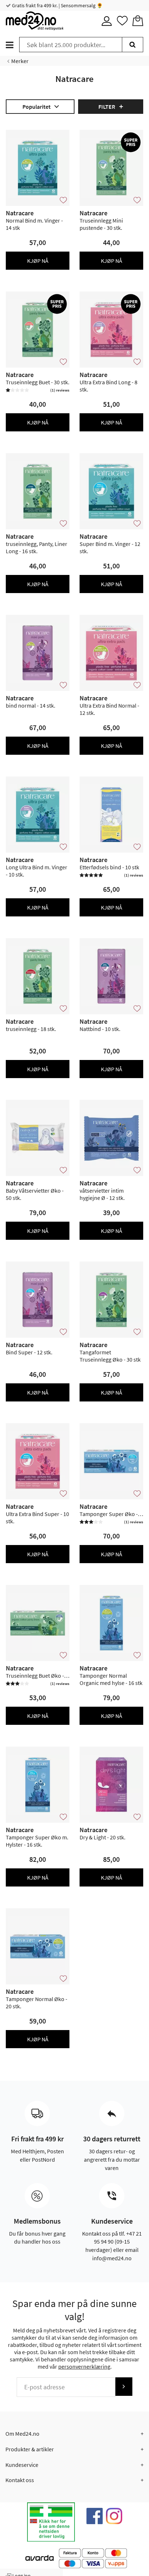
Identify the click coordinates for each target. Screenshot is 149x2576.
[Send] (124, 2387)
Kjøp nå (38, 261)
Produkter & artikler (30, 2449)
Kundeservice (22, 2465)
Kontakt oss (20, 2480)
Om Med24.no (22, 2434)
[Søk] (133, 45)
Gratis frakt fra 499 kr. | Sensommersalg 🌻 (57, 5)
